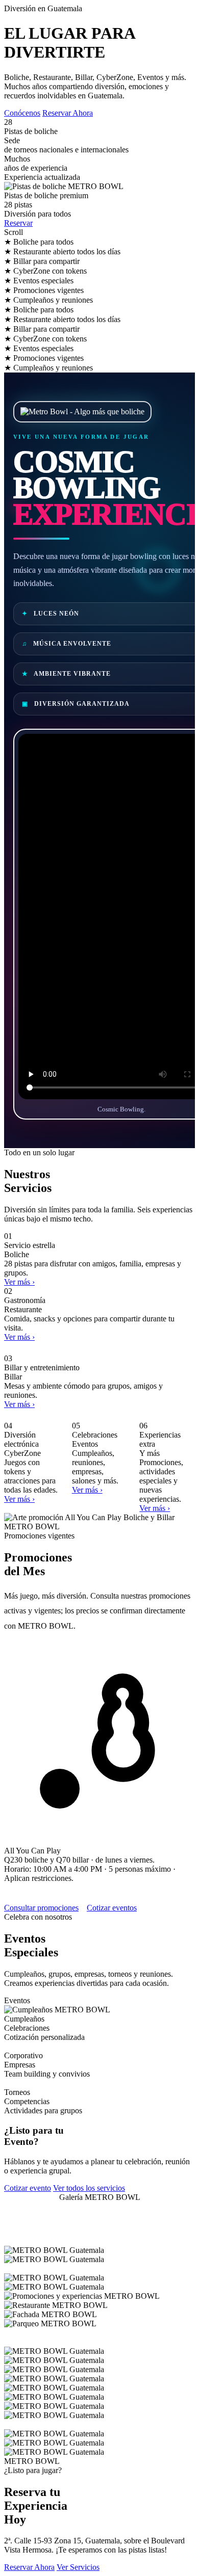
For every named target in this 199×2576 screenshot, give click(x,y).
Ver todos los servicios (89, 2188)
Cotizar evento (28, 2188)
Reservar (18, 223)
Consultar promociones (41, 1908)
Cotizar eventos (112, 1908)
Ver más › (19, 1282)
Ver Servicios (78, 2567)
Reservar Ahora (68, 113)
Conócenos (22, 113)
